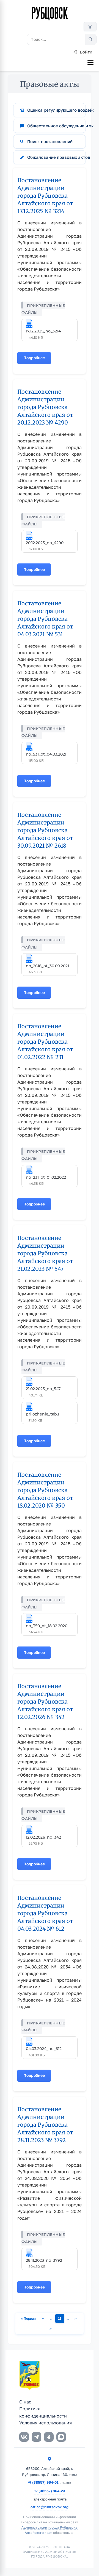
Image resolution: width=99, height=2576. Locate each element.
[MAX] (61, 2437)
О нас (25, 2402)
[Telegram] (36, 2437)
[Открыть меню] (90, 63)
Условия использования (46, 2423)
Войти (86, 52)
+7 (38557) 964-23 (50, 2491)
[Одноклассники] (49, 2437)
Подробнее (37, 360)
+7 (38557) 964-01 (43, 2482)
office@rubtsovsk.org (50, 2507)
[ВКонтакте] (24, 2437)
